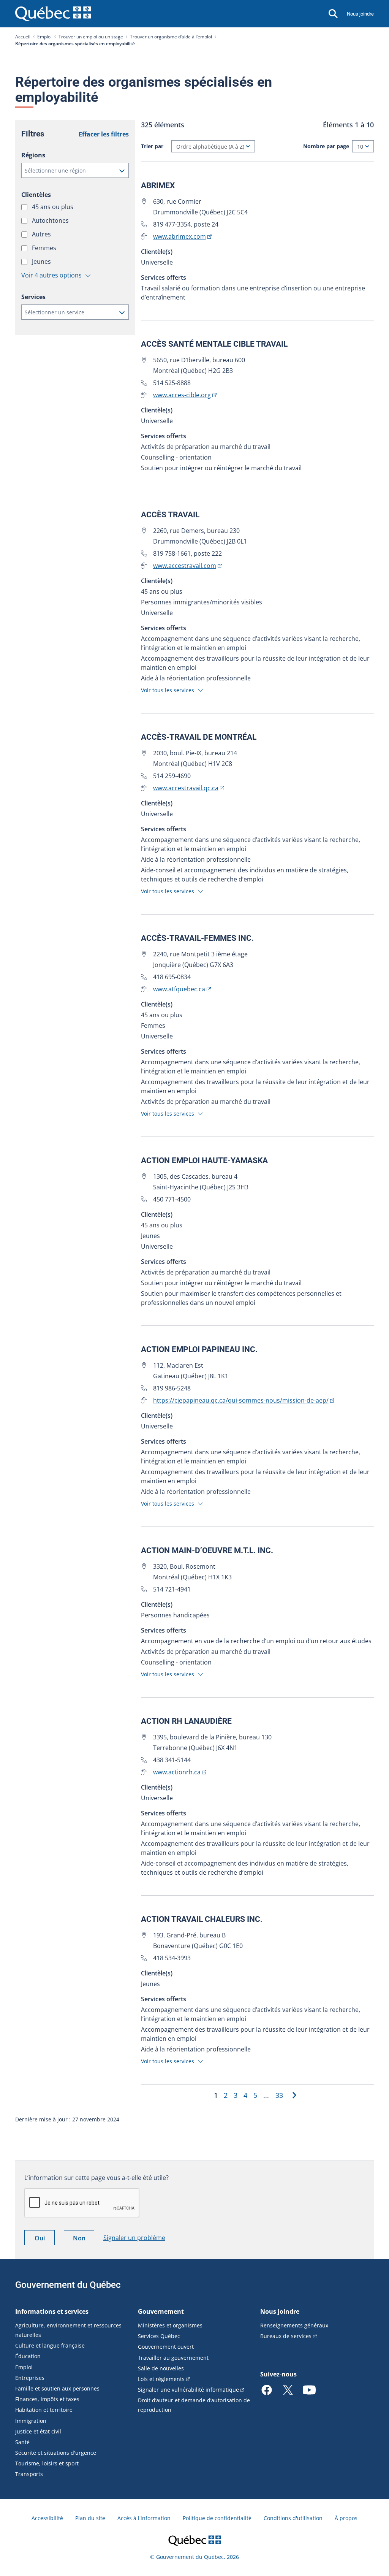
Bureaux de (286, 2336)
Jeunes (42, 262)
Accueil (23, 37)
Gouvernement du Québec (68, 2285)
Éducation (28, 2356)
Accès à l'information (144, 2518)
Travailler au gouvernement (173, 2358)
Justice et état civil (38, 2431)
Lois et (161, 2379)
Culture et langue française (50, 2345)
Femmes (45, 248)
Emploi (44, 37)
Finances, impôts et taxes (47, 2399)
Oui (45, 2239)
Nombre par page (326, 146)
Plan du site (90, 2518)
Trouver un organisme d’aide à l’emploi (171, 37)
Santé (22, 2442)
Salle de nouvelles (161, 2368)
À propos (346, 2518)
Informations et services (52, 2311)
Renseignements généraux (294, 2325)
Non (84, 2239)
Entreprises (30, 2378)
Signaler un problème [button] (134, 2238)
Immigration (31, 2421)
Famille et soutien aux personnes (57, 2388)
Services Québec (159, 2336)
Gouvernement (161, 2311)
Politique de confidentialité (217, 2518)
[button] (75, 170)
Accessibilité (47, 2518)
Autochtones (51, 220)
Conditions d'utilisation (293, 2518)
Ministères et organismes (170, 2325)
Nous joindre (360, 14)
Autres (42, 234)
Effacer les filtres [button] (104, 134)
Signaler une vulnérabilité (188, 2390)
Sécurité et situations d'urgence (56, 2453)
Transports (29, 2474)
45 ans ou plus (53, 207)
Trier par (152, 146)
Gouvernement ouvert (166, 2347)
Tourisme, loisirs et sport (47, 2463)
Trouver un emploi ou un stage (91, 37)
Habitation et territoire (44, 2410)
